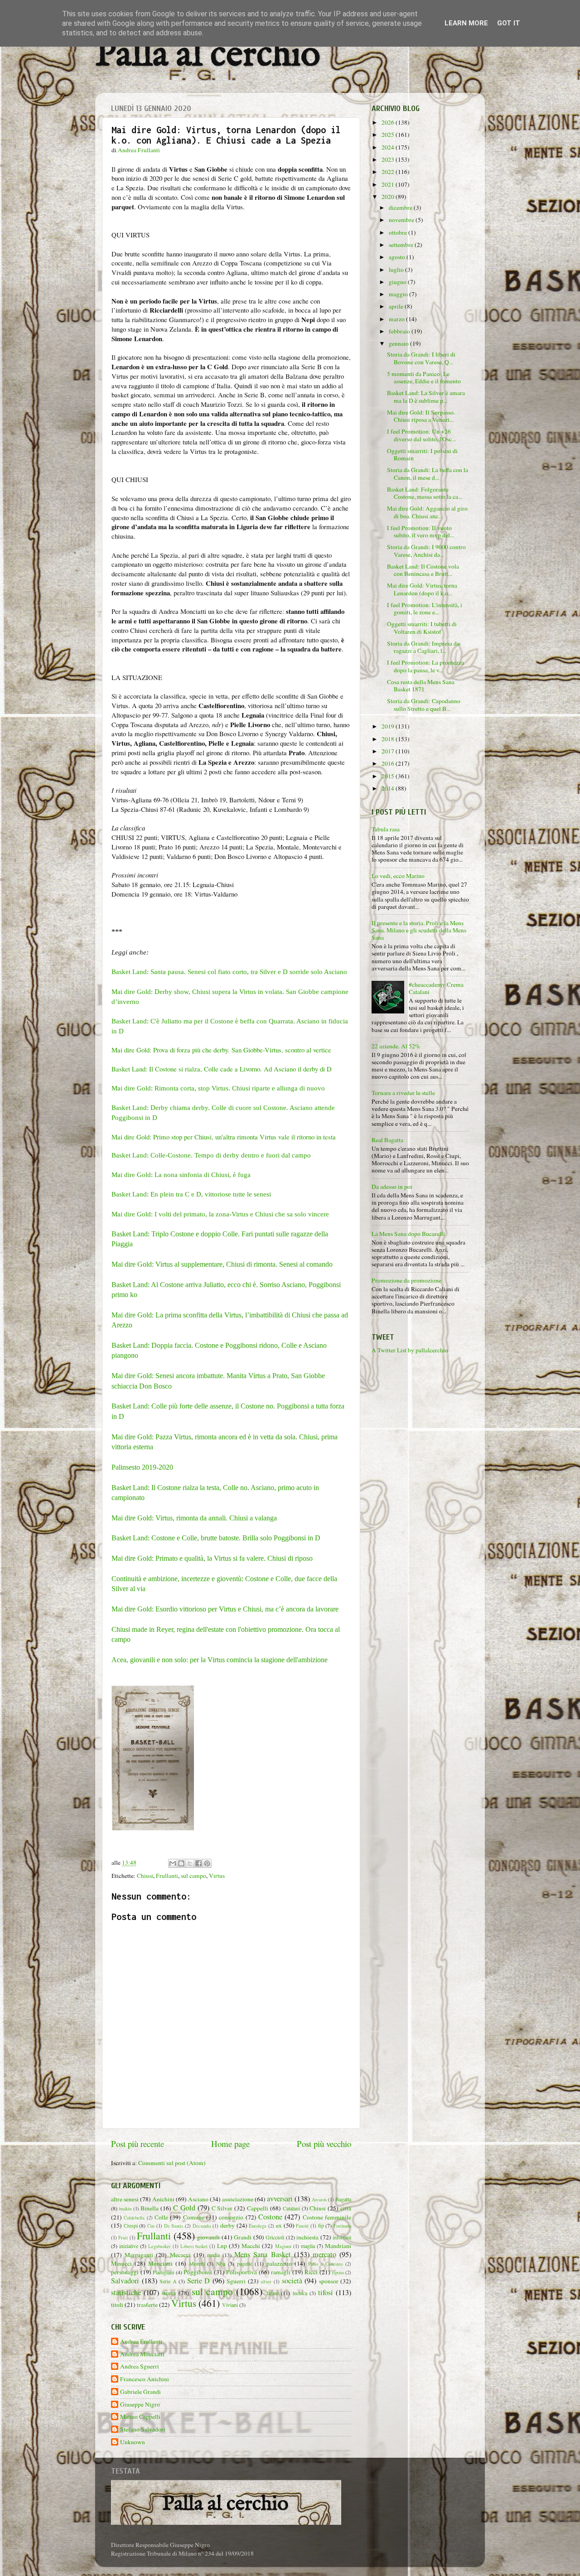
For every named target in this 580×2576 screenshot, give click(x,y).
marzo (397, 319)
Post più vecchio (324, 2144)
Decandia (202, 2226)
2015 (389, 776)
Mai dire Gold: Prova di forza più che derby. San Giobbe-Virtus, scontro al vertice (221, 1050)
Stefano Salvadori (143, 2429)
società (292, 2281)
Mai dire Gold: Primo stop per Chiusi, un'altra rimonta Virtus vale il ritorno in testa (224, 1137)
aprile (397, 306)
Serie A (168, 2281)
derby (227, 2225)
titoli (117, 2305)
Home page (230, 2144)
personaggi (125, 2272)
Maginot (283, 2246)
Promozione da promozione (406, 1280)
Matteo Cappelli (140, 2417)
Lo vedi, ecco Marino (398, 876)
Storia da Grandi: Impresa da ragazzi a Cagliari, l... (423, 647)
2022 (389, 172)
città (346, 2208)
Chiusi (145, 1876)
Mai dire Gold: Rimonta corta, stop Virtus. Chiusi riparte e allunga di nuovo (218, 1088)
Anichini (163, 2199)
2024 (389, 147)
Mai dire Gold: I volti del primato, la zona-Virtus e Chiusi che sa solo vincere (220, 1214)
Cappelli (258, 2208)
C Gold (184, 2208)
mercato (324, 2254)
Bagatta (343, 2199)
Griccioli (275, 2237)
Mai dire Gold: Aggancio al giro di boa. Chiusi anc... (427, 512)
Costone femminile (327, 2217)
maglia (308, 2246)
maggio (399, 294)
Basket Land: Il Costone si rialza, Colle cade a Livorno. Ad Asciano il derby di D (222, 1069)
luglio (397, 270)
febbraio (400, 331)
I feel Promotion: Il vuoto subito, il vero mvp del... (420, 531)
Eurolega (258, 2226)
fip (321, 2225)
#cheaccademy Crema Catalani (436, 988)
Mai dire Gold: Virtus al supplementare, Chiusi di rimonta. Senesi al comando (222, 1264)
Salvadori (125, 2281)
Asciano (198, 2199)
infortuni (342, 2237)
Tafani (272, 2293)
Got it (509, 23)
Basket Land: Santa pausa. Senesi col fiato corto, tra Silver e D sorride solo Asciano (230, 972)
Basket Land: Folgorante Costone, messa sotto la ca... (425, 493)
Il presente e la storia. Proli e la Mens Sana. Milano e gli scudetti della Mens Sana (419, 930)
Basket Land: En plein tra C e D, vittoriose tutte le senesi (191, 1194)
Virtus (217, 1876)
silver (266, 2282)
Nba (221, 2263)
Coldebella (134, 2218)
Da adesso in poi (392, 1187)
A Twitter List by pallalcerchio (410, 1350)
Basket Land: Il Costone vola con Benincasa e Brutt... (423, 570)
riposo (338, 2272)
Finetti (302, 2226)
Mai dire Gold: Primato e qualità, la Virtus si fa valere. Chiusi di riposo (212, 1558)
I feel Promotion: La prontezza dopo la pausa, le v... (425, 666)
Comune (194, 2217)
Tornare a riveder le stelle (403, 1093)
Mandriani (338, 2246)
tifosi (326, 2292)
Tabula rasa (386, 829)
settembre (402, 245)
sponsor (329, 2281)
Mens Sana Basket (262, 2254)
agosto (398, 257)
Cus (151, 2226)
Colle (161, 2217)
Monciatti (160, 2263)
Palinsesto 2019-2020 (142, 1467)
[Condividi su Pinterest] (207, 1863)
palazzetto (279, 2263)
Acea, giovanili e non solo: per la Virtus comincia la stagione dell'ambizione (220, 1660)
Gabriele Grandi (140, 2392)
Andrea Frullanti (141, 2342)
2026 (389, 122)
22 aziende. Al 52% (396, 1046)
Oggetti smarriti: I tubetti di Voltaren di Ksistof (422, 627)
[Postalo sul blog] (181, 1863)
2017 (389, 751)
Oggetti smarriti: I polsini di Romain (422, 454)
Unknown (133, 2442)
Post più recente (138, 2144)
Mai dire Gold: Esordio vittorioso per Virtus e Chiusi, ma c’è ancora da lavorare (225, 1609)
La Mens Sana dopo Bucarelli (408, 1234)
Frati (123, 2238)
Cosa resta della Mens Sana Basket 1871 (421, 685)
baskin (125, 2209)
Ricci (311, 2272)
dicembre (401, 207)
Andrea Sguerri (140, 2366)
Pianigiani (163, 2272)
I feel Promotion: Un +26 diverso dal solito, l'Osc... (421, 435)
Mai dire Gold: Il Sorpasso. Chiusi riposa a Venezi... (421, 416)
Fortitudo (342, 2226)
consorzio (231, 2217)
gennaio (399, 343)
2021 (389, 184)
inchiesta (307, 2237)
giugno (398, 282)
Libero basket (194, 2246)
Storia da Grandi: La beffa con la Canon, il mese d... (428, 473)
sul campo (193, 1876)
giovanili (208, 2237)
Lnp (222, 2246)
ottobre (399, 232)
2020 (389, 197)
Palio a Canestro (326, 2264)
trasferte (147, 2305)
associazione (238, 2199)
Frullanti (167, 1876)
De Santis (174, 2226)
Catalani (291, 2208)
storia (169, 2293)
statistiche (126, 2292)
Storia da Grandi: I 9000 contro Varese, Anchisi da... (426, 550)
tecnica (300, 2293)
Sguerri (236, 2281)
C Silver (222, 2208)
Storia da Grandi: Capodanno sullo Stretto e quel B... (424, 704)
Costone (270, 2217)
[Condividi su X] (190, 1863)
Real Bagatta (387, 1140)
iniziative (129, 2246)
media (213, 2255)
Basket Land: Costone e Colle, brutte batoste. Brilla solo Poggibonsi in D (216, 1538)
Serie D (199, 2281)
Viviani (230, 2305)
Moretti (197, 2263)
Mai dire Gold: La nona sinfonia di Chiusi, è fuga (181, 1175)
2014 (389, 788)
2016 (389, 763)
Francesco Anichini (145, 2379)
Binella (150, 2208)
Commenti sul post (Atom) (172, 2163)
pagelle (244, 2263)
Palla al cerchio (208, 55)
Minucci (121, 2263)
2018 (389, 739)
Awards (319, 2200)
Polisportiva (242, 2272)
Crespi (131, 2225)
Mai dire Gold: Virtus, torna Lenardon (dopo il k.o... (422, 589)
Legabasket (159, 2246)
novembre (402, 220)
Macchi (251, 2246)
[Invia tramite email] (173, 1863)
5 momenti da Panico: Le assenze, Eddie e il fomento (424, 377)
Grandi (243, 2237)
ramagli (281, 2272)
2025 (389, 135)
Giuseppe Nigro (140, 2405)
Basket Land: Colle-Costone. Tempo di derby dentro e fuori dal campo (211, 1155)
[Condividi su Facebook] (198, 1863)
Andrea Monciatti (142, 2354)
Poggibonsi (198, 2272)
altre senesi (125, 2199)
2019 (389, 726)
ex (279, 2225)
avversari (280, 2199)
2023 (389, 159)
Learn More (466, 23)
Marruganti (139, 2255)
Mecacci (180, 2255)
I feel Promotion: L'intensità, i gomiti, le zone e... (425, 608)
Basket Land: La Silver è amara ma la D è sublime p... (426, 396)
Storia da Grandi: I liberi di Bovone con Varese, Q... (421, 358)
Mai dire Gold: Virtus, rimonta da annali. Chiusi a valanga (194, 1518)
